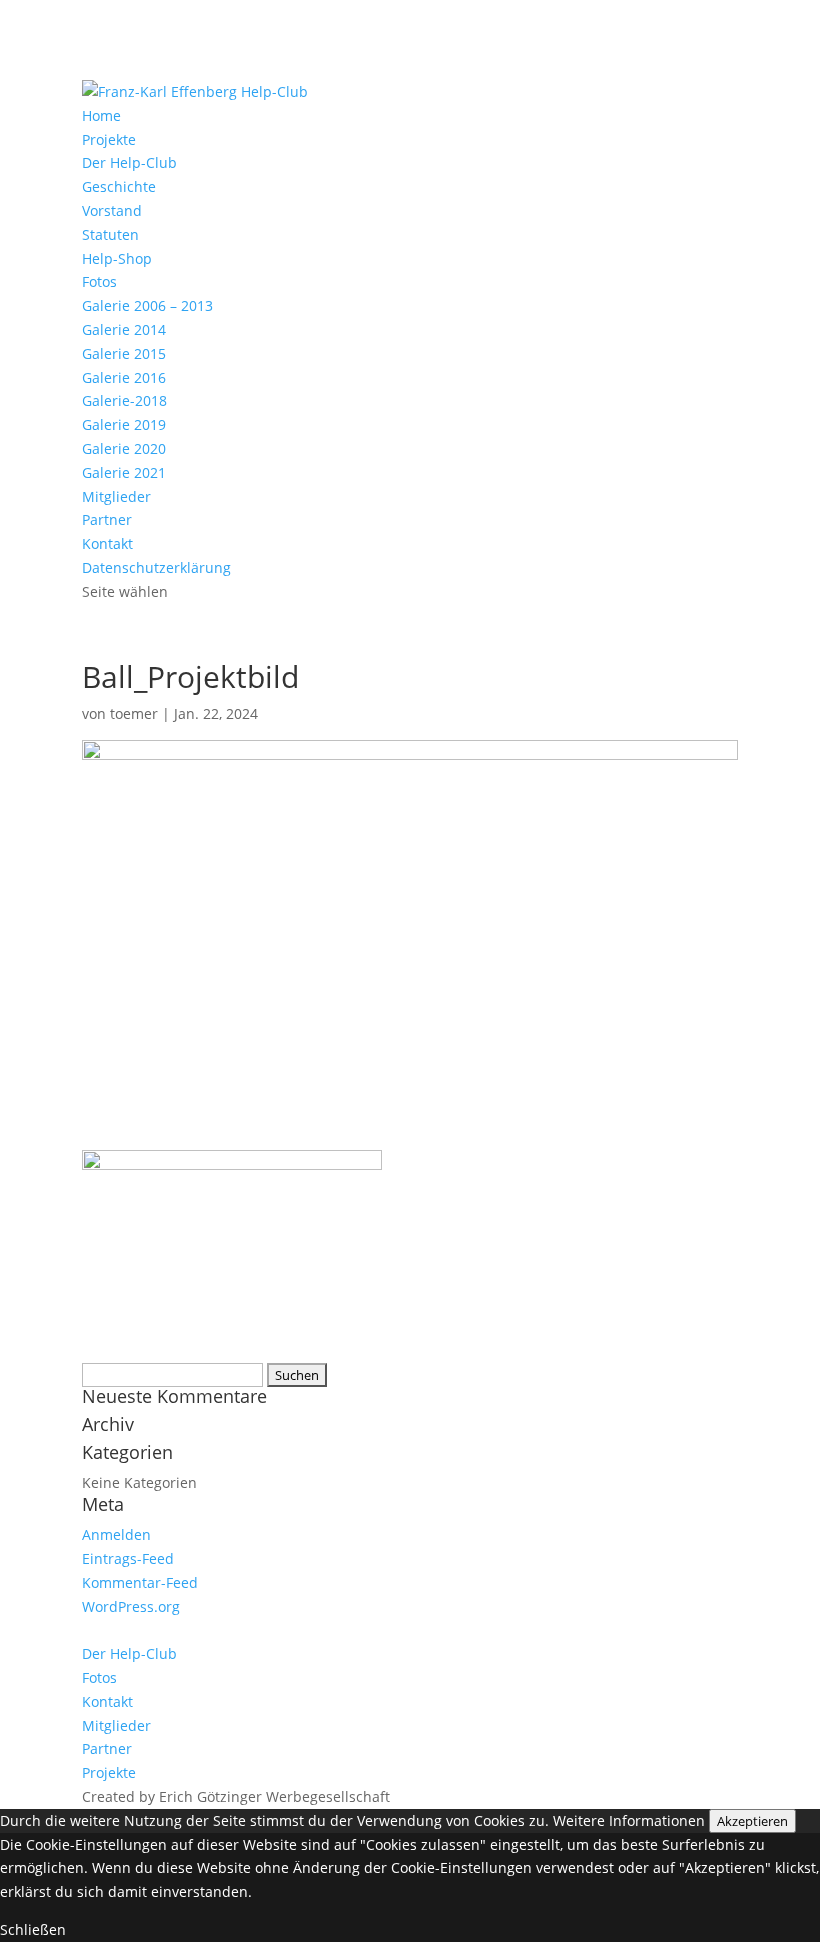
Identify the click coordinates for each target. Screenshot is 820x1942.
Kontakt (107, 543)
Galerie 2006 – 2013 (147, 305)
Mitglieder (116, 496)
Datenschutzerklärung (156, 567)
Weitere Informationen (629, 1820)
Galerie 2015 (124, 353)
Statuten (110, 234)
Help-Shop (117, 258)
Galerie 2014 (124, 329)
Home (101, 115)
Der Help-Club (129, 162)
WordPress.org (131, 1606)
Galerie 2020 (124, 448)
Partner (107, 519)
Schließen (33, 1929)
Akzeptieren (752, 1821)
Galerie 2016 (124, 377)
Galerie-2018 (124, 400)
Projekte (109, 139)
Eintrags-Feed (128, 1558)
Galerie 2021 (124, 472)
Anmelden (116, 1534)
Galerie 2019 (124, 424)
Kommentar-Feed (140, 1582)
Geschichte (119, 186)
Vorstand (112, 210)
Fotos (99, 281)
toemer (134, 713)
